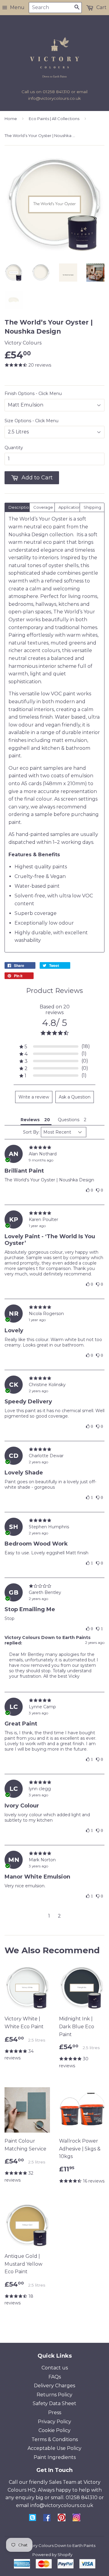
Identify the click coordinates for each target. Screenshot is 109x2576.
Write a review (34, 1097)
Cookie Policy (54, 2430)
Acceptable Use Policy (54, 2448)
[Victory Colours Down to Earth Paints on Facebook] (47, 2520)
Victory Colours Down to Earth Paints (59, 2545)
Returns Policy (54, 2395)
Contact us (55, 2368)
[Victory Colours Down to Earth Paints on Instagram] (76, 2520)
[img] (54, 1148)
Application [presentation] (69, 507)
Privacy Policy (54, 2422)
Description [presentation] (19, 507)
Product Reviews (54, 991)
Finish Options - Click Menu (33, 393)
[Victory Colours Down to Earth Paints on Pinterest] (62, 2520)
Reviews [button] (30, 1120)
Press (55, 2413)
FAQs (55, 2377)
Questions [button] (69, 1120)
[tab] (17, 507)
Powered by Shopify (52, 2555)
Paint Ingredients (55, 2457)
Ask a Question (75, 1097)
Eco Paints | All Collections (54, 119)
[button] (55, 1047)
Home (11, 119)
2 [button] (59, 1916)
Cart (101, 7)
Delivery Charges (54, 2386)
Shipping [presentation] (92, 507)
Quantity (14, 448)
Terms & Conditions (55, 2439)
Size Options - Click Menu (31, 421)
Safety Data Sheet (54, 2403)
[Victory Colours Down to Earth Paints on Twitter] (33, 2519)
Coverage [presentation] (43, 507)
